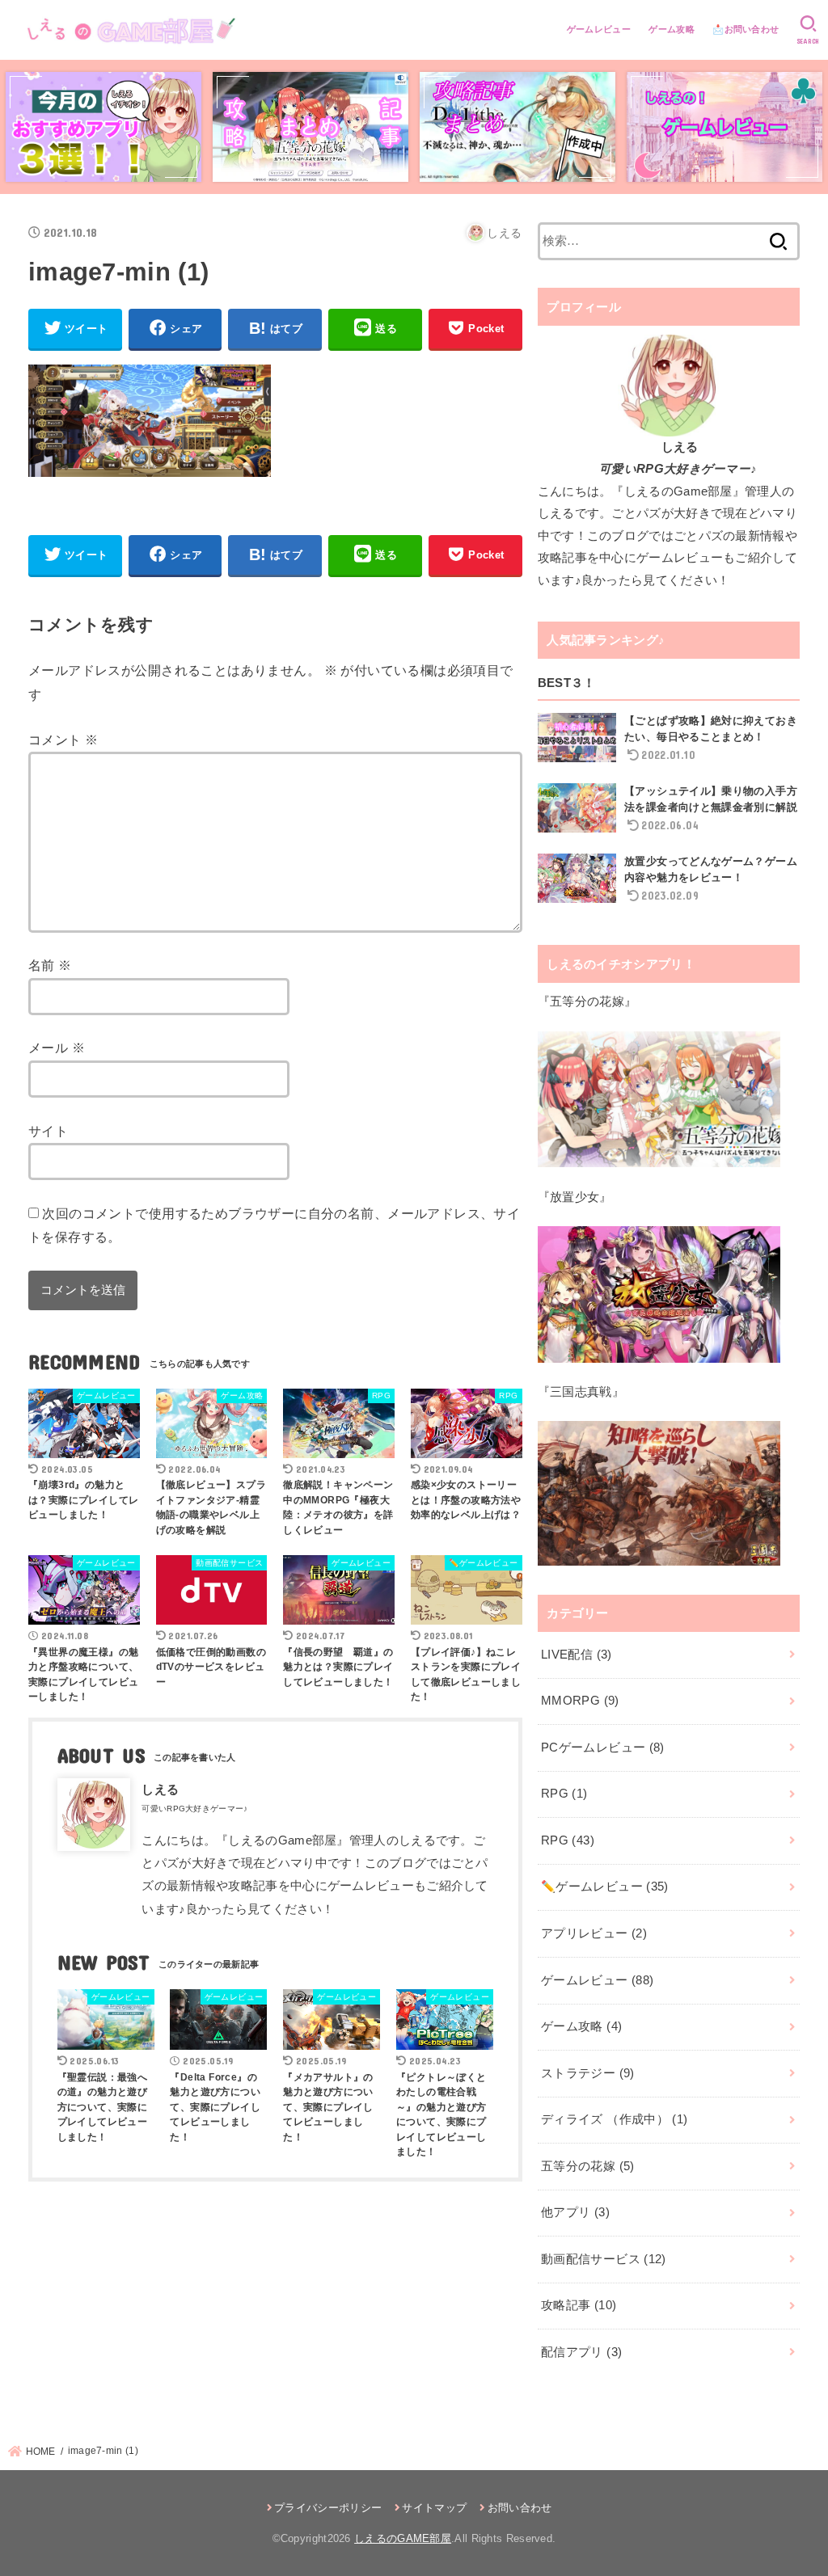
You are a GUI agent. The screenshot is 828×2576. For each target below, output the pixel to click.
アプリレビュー (594, 1933)
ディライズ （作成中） (614, 2119)
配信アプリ (581, 2352)
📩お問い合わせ (746, 29)
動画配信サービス (604, 2259)
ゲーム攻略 (672, 29)
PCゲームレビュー (603, 1748)
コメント (63, 740)
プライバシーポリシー (328, 2508)
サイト (48, 1131)
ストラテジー (588, 2073)
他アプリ (575, 2212)
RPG (564, 1794)
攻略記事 (579, 2305)
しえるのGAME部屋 (403, 2538)
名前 (50, 965)
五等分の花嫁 (588, 2166)
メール (57, 1048)
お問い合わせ (520, 2508)
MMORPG (580, 1701)
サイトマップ (434, 2508)
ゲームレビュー (599, 29)
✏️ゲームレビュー (605, 1887)
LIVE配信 (577, 1655)
